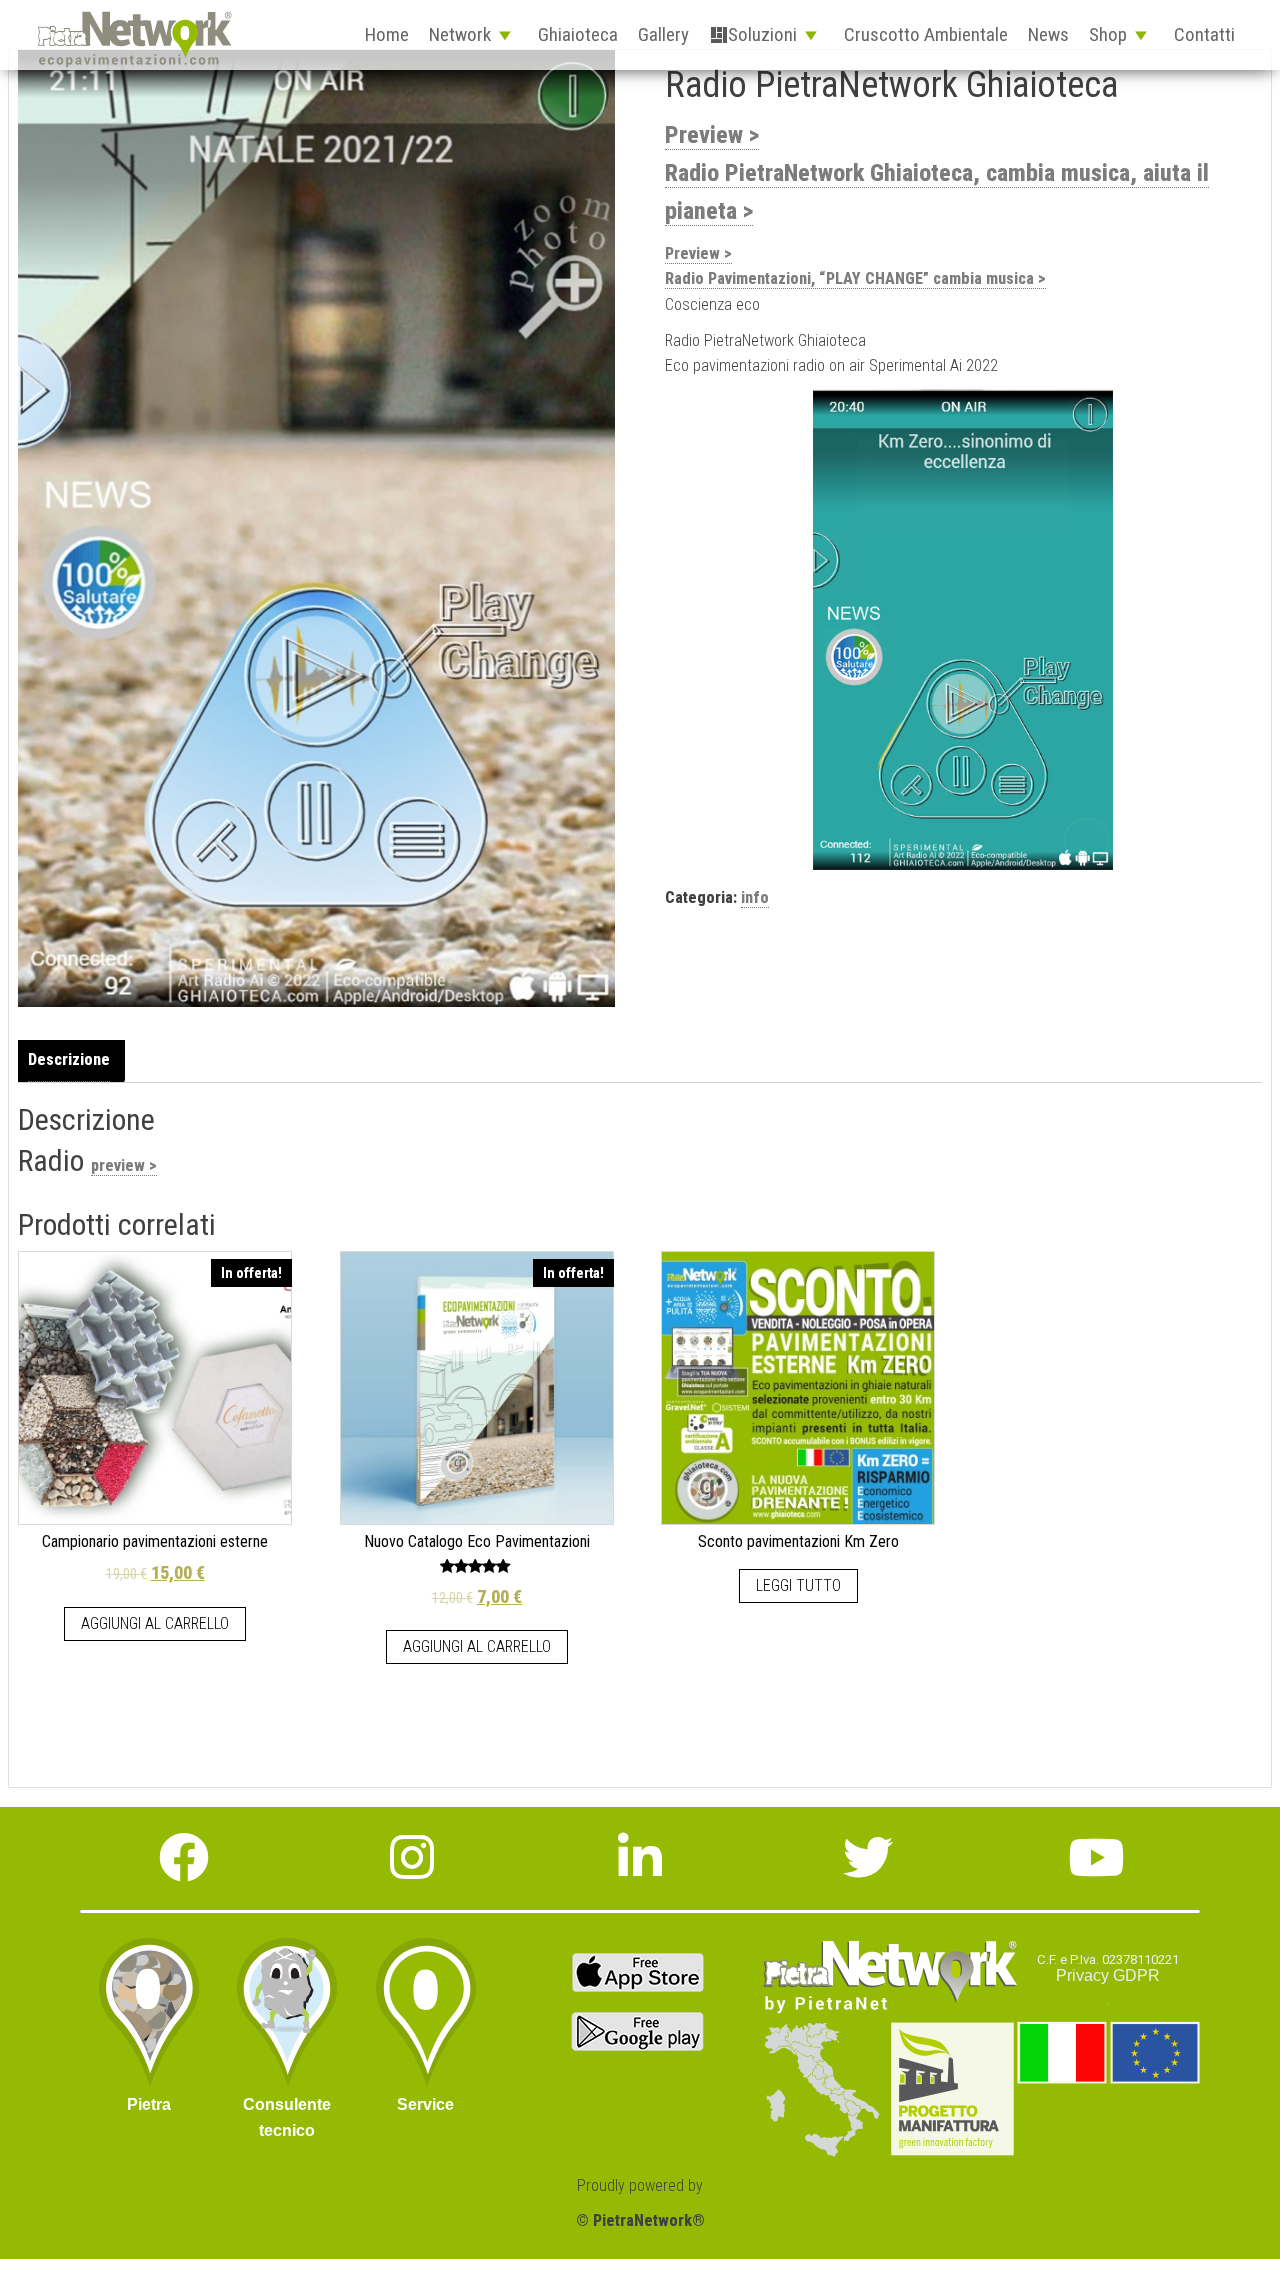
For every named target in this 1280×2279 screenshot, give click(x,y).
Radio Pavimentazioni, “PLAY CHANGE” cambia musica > (855, 278)
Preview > (712, 135)
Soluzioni (762, 34)
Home (387, 34)
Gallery (663, 34)
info (755, 897)
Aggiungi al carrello (155, 1623)
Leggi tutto (798, 1585)
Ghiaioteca (578, 34)
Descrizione (69, 1059)
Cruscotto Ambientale (926, 34)
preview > (124, 1165)
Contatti (1204, 34)
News (1048, 34)
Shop (1108, 34)
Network (460, 34)
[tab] (74, 1060)
